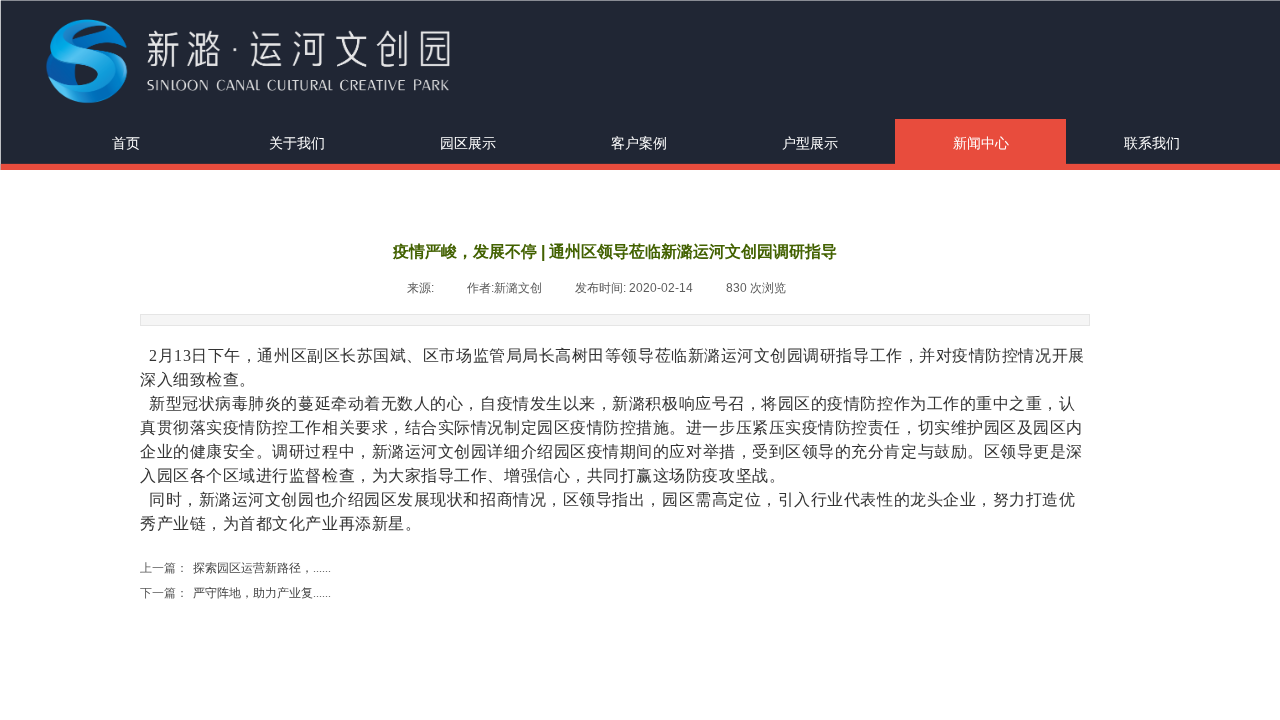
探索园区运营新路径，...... (235, 568)
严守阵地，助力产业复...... (235, 593)
